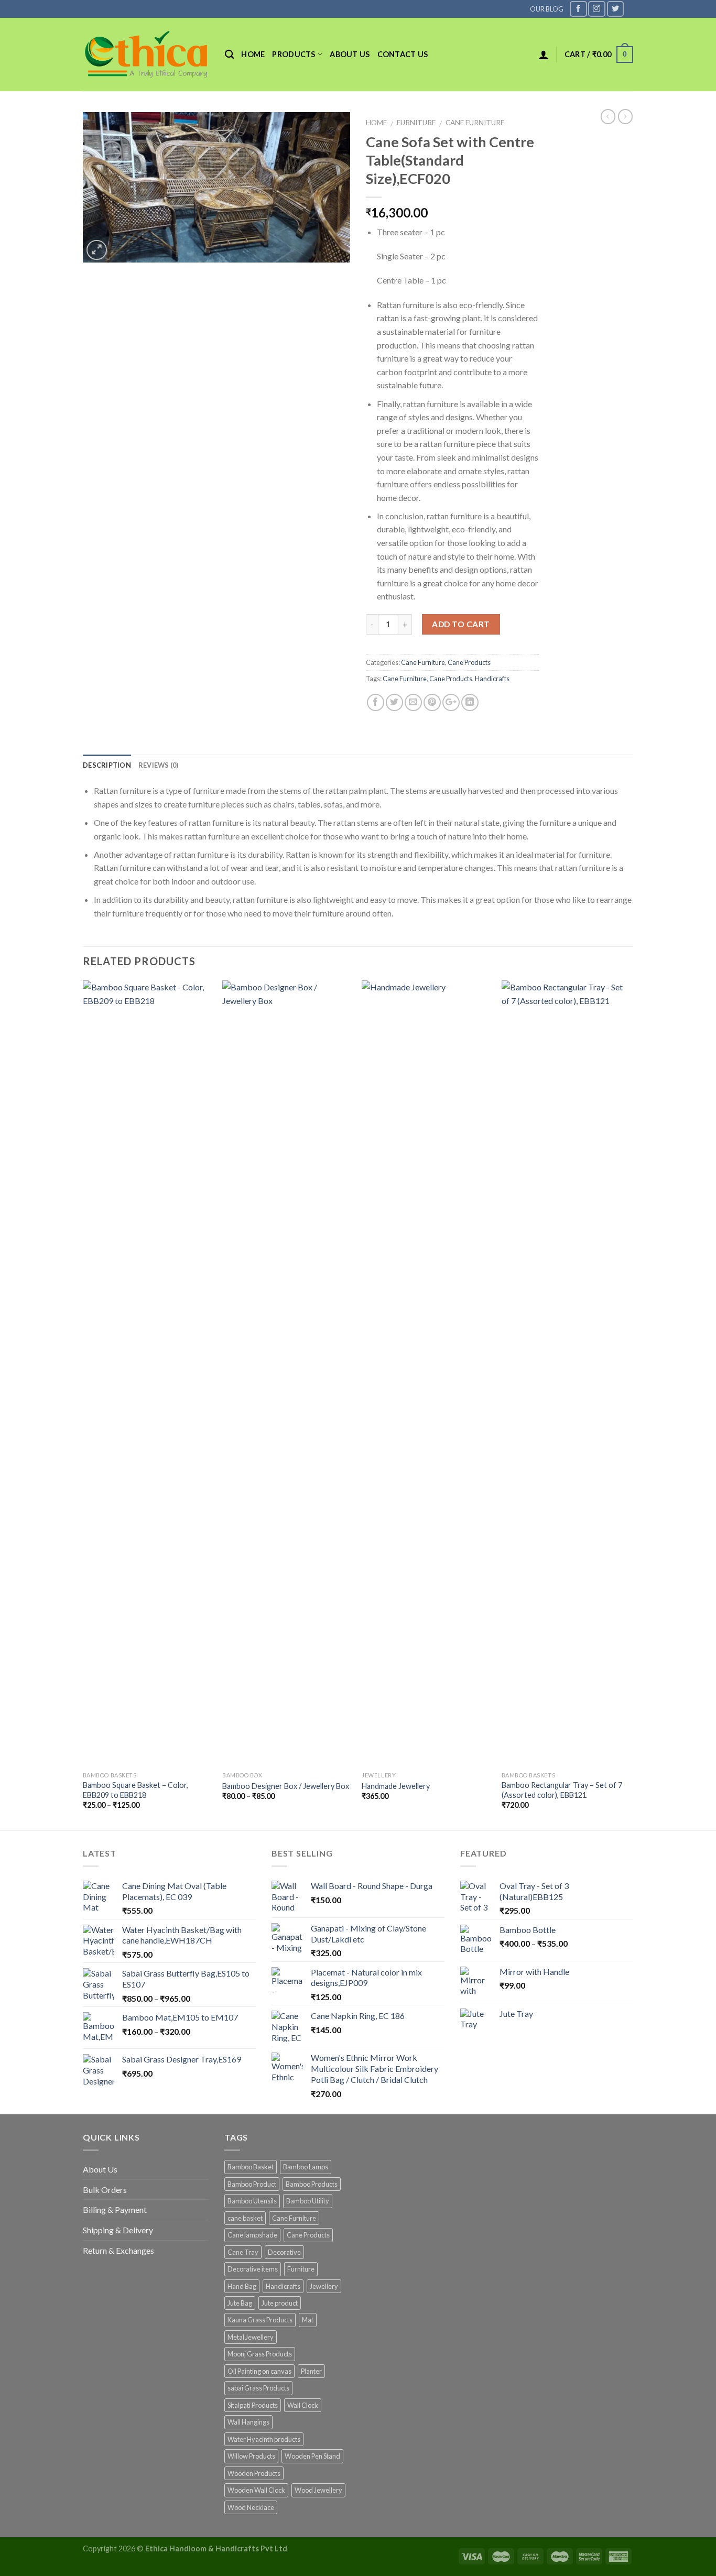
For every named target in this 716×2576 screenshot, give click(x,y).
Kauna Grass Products (260, 2320)
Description (107, 765)
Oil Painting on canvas (259, 2371)
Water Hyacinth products (264, 2439)
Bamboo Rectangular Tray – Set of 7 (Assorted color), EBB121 (562, 1790)
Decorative (284, 2252)
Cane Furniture (475, 123)
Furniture (416, 123)
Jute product (280, 2303)
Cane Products (469, 662)
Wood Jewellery (318, 2490)
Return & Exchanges (118, 2250)
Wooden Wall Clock (256, 2490)
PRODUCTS (294, 54)
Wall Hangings (248, 2422)
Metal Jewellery (251, 2337)
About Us (100, 2169)
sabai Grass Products (258, 2388)
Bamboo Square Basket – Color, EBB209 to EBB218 (135, 1790)
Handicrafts (492, 679)
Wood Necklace (251, 2507)
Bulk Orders (105, 2190)
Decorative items (253, 2269)
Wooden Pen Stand (312, 2456)
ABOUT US (350, 54)
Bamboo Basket (251, 2167)
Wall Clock (303, 2405)
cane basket (245, 2218)
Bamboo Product (252, 2184)
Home (253, 54)
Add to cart (461, 624)
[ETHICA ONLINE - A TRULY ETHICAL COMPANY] (146, 54)
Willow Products (251, 2456)
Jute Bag (240, 2303)
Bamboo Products (312, 2184)
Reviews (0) (159, 765)
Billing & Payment (115, 2209)
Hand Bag (242, 2286)
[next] (630, 1404)
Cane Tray (243, 2252)
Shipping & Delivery (118, 2230)
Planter (311, 2371)
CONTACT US (403, 54)
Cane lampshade (252, 2235)
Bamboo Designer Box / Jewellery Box (286, 1786)
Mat (308, 2320)
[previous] (83, 1404)
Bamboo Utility (308, 2201)
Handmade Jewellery (396, 1786)
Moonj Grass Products (260, 2354)
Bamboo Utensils (252, 2201)
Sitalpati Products (253, 2405)
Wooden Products (254, 2473)
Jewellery (324, 2286)
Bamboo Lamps (306, 2167)
